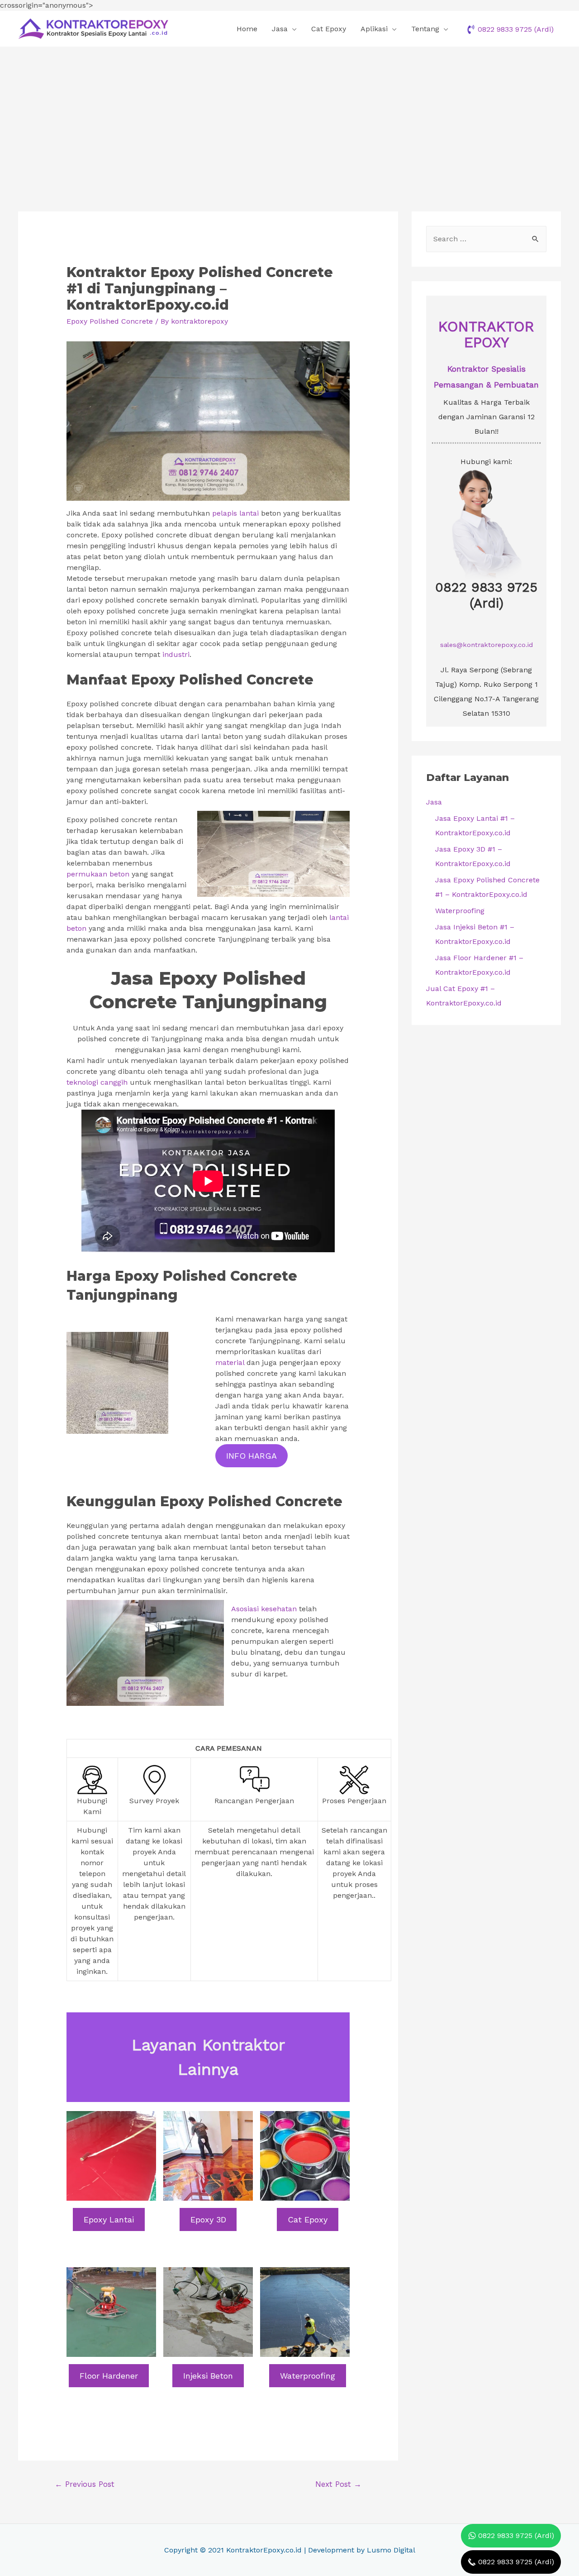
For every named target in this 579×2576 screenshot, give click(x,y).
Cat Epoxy (329, 29)
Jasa (280, 29)
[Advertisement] (289, 115)
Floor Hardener (109, 2376)
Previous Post (85, 2484)
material (230, 1362)
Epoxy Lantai (109, 2219)
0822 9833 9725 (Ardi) (486, 595)
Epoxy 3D (208, 2219)
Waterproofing (308, 2376)
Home (247, 29)
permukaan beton (98, 874)
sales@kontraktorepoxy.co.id (486, 645)
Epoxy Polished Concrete (110, 321)
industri (176, 654)
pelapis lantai (235, 513)
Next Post (338, 2484)
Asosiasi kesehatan (264, 1609)
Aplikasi (374, 29)
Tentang (425, 29)
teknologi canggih (97, 1082)
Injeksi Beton (208, 2376)
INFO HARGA (252, 1456)
